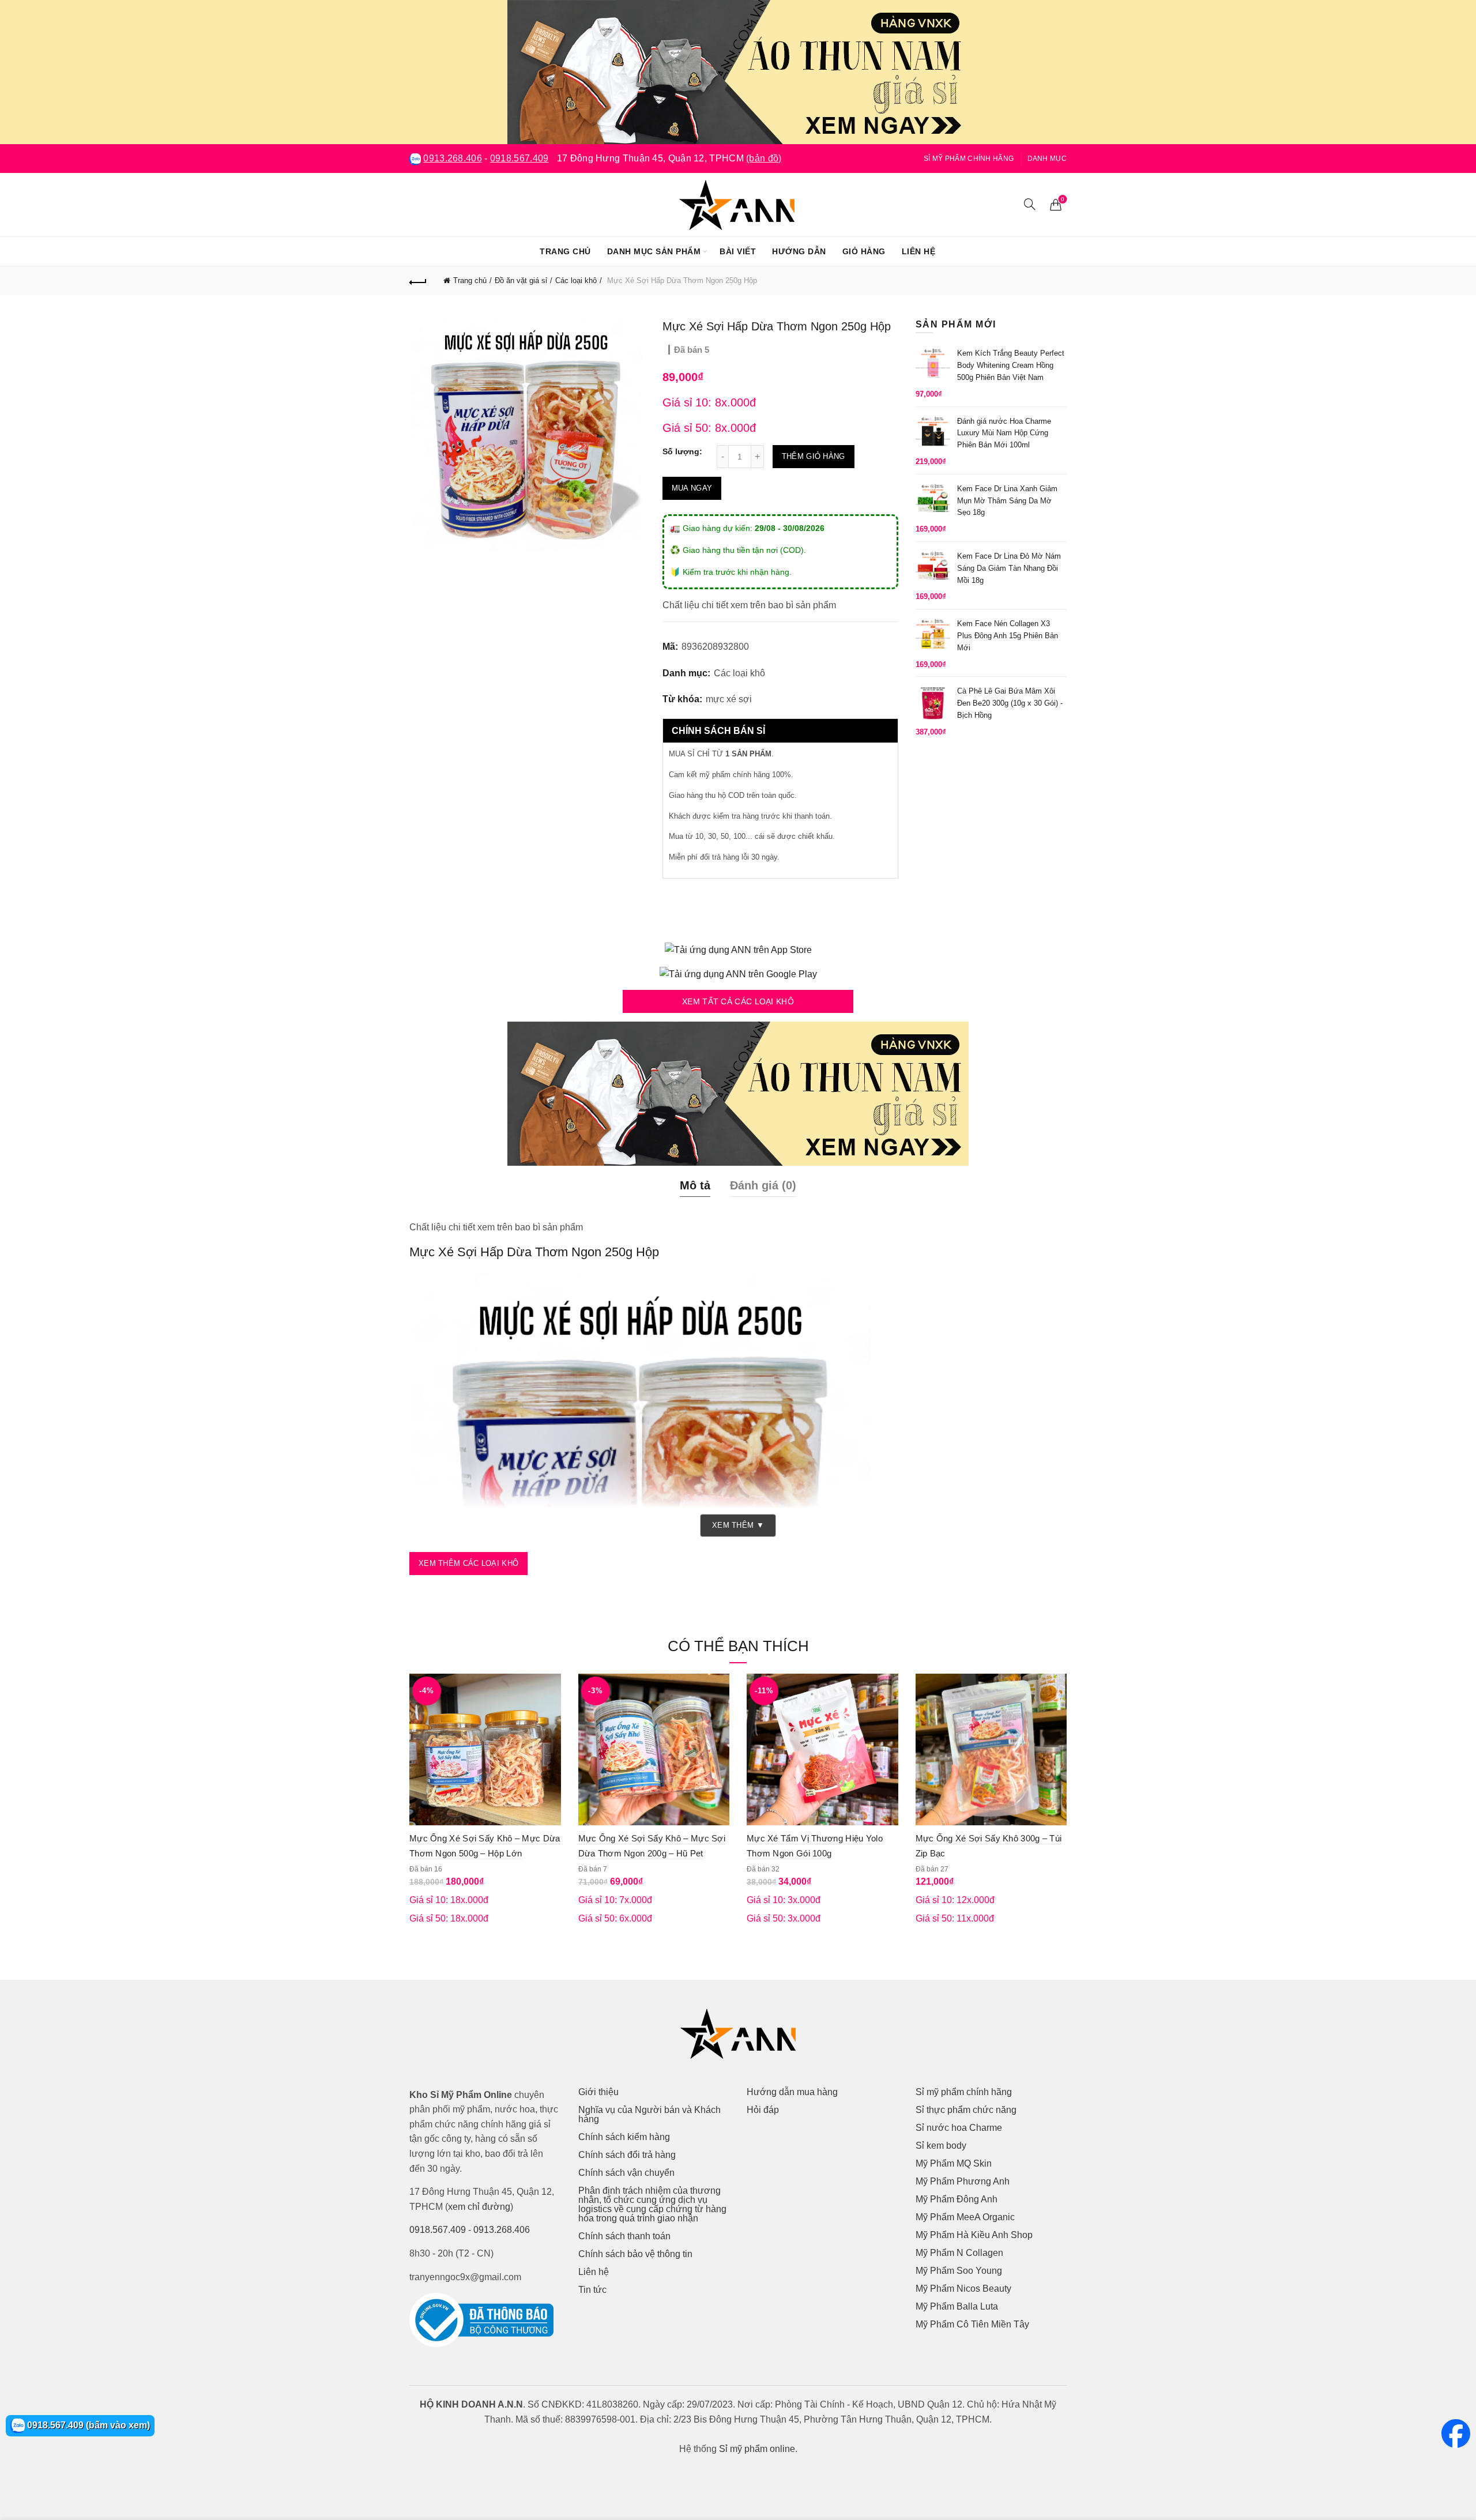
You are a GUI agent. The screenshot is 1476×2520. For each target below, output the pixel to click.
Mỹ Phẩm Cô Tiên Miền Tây (972, 2324)
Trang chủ (565, 251)
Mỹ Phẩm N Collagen (959, 2253)
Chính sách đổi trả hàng (627, 2155)
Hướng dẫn (799, 251)
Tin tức (592, 2290)
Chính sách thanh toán (624, 2236)
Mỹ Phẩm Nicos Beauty (963, 2289)
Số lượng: (682, 451)
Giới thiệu (598, 2092)
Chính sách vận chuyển (626, 2173)
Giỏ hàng (864, 251)
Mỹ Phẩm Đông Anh (957, 2199)
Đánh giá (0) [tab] (763, 1185)
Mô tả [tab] (695, 1185)
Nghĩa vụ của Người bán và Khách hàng (649, 2114)
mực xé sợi (729, 699)
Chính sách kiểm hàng (624, 2137)
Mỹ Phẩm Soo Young (959, 2271)
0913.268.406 (453, 158)
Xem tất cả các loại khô (738, 1001)
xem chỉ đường (479, 2207)
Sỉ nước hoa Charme (959, 2128)
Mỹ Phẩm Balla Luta (957, 2306)
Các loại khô (576, 280)
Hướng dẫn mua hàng (792, 2092)
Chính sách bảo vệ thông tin (635, 2254)
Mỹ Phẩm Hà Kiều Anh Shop (974, 2235)
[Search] (1030, 204)
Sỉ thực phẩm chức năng (966, 2110)
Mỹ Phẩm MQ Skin (954, 2163)
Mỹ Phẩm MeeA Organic (965, 2217)
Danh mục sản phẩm (654, 251)
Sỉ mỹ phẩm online (757, 2449)
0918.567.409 (519, 158)
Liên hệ (919, 251)
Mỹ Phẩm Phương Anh (963, 2181)
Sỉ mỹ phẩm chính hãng (969, 159)
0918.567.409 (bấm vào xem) (87, 2425)
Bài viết (738, 251)
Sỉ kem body (941, 2146)
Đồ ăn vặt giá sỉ (521, 280)
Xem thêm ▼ (738, 1525)
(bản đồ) (764, 158)
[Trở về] (418, 281)
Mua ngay (692, 488)
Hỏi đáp (763, 2110)
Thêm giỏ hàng (814, 456)
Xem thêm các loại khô (468, 1563)
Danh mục (1047, 159)
